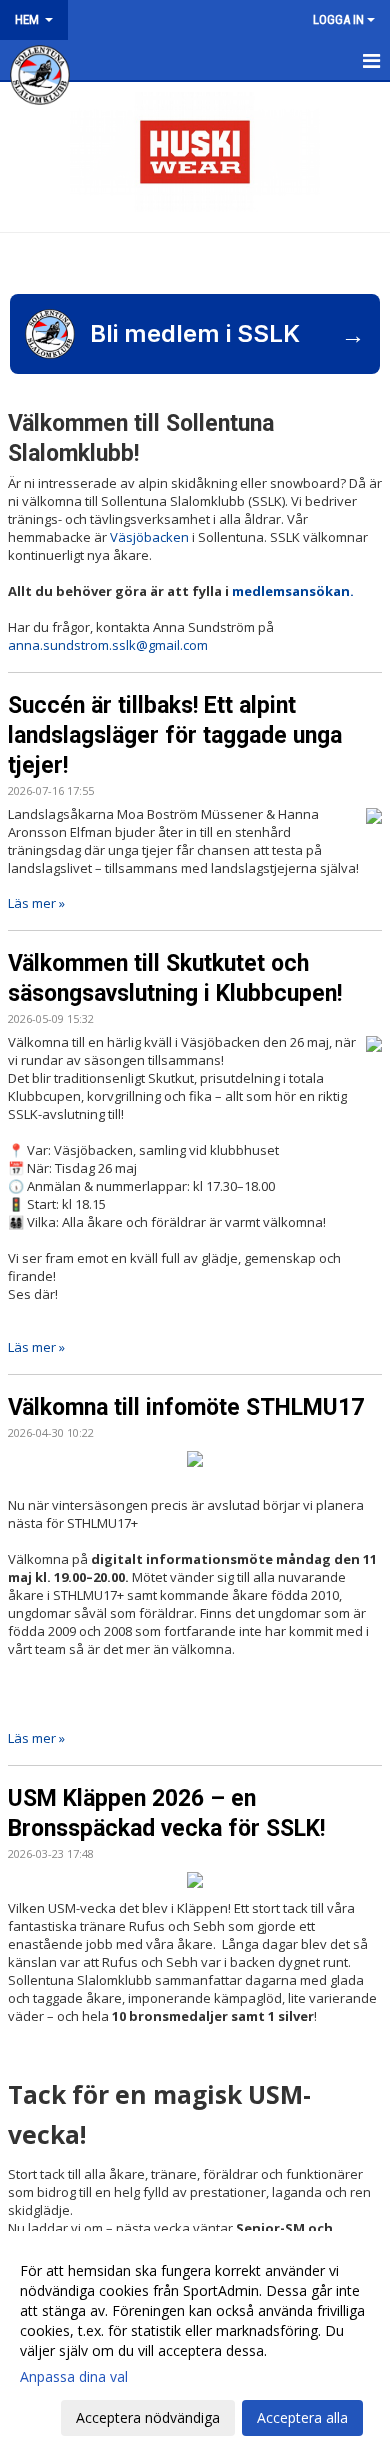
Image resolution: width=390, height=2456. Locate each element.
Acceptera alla (302, 2417)
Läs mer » (36, 903)
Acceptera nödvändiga (148, 2417)
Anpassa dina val (74, 2377)
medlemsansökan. (293, 591)
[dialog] (195, 2343)
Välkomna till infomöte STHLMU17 (186, 1407)
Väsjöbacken (149, 537)
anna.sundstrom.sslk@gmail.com (108, 645)
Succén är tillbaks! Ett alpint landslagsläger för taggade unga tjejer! (175, 735)
